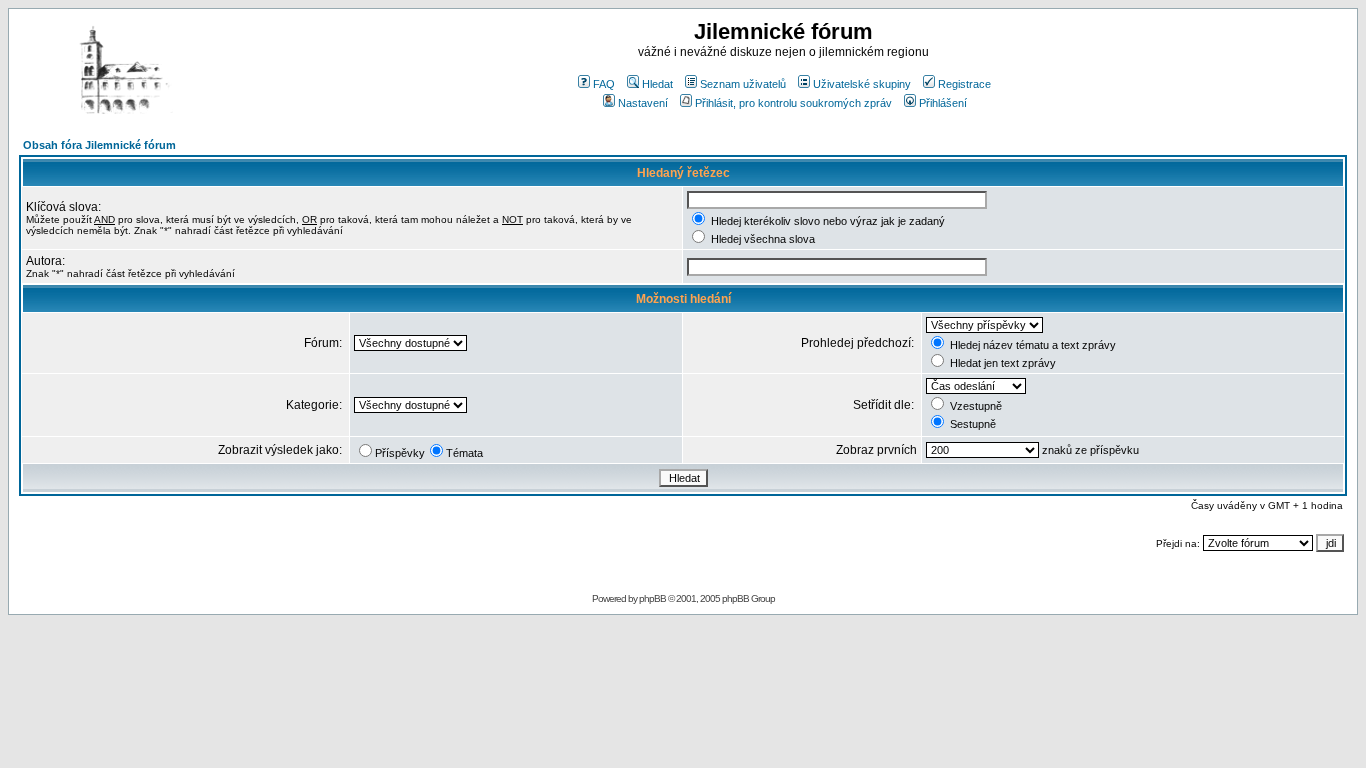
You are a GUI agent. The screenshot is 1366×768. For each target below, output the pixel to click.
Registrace (964, 84)
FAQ (604, 84)
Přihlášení (943, 103)
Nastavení (643, 103)
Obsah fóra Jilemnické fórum (99, 145)
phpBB (652, 598)
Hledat (657, 84)
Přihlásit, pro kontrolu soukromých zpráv (793, 103)
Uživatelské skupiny (862, 84)
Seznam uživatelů (743, 84)
